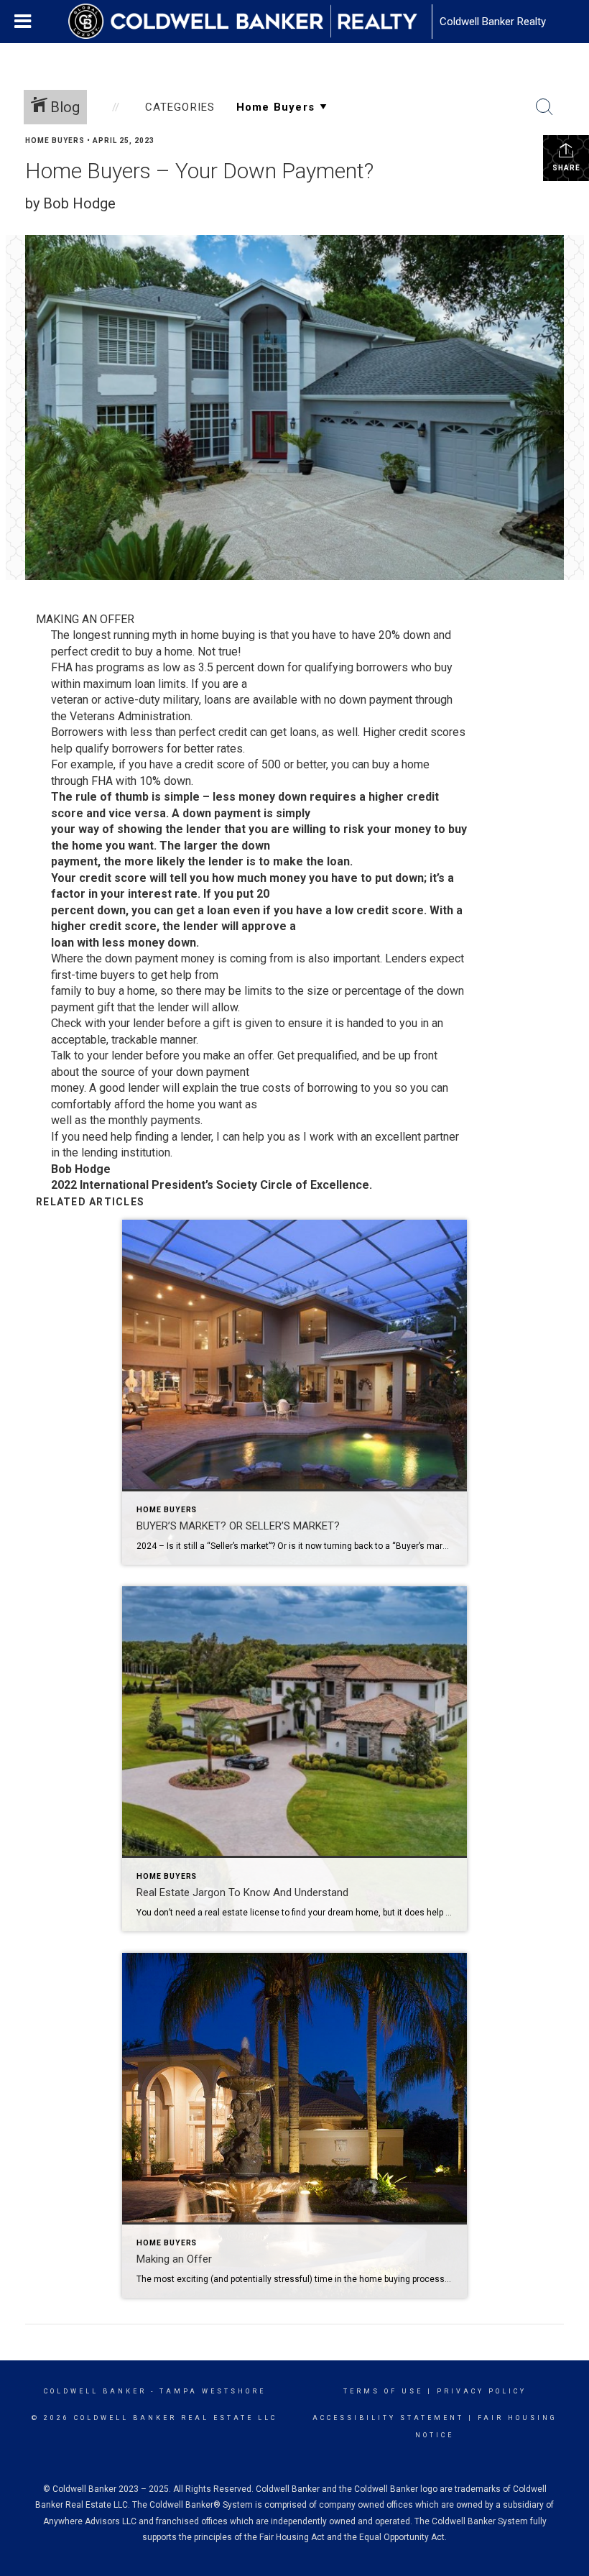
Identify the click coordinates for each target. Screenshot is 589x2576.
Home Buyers (55, 141)
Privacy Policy (482, 2391)
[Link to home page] (250, 22)
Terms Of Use (383, 2391)
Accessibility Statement (388, 2418)
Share (566, 168)
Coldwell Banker (95, 2391)
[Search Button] (544, 107)
